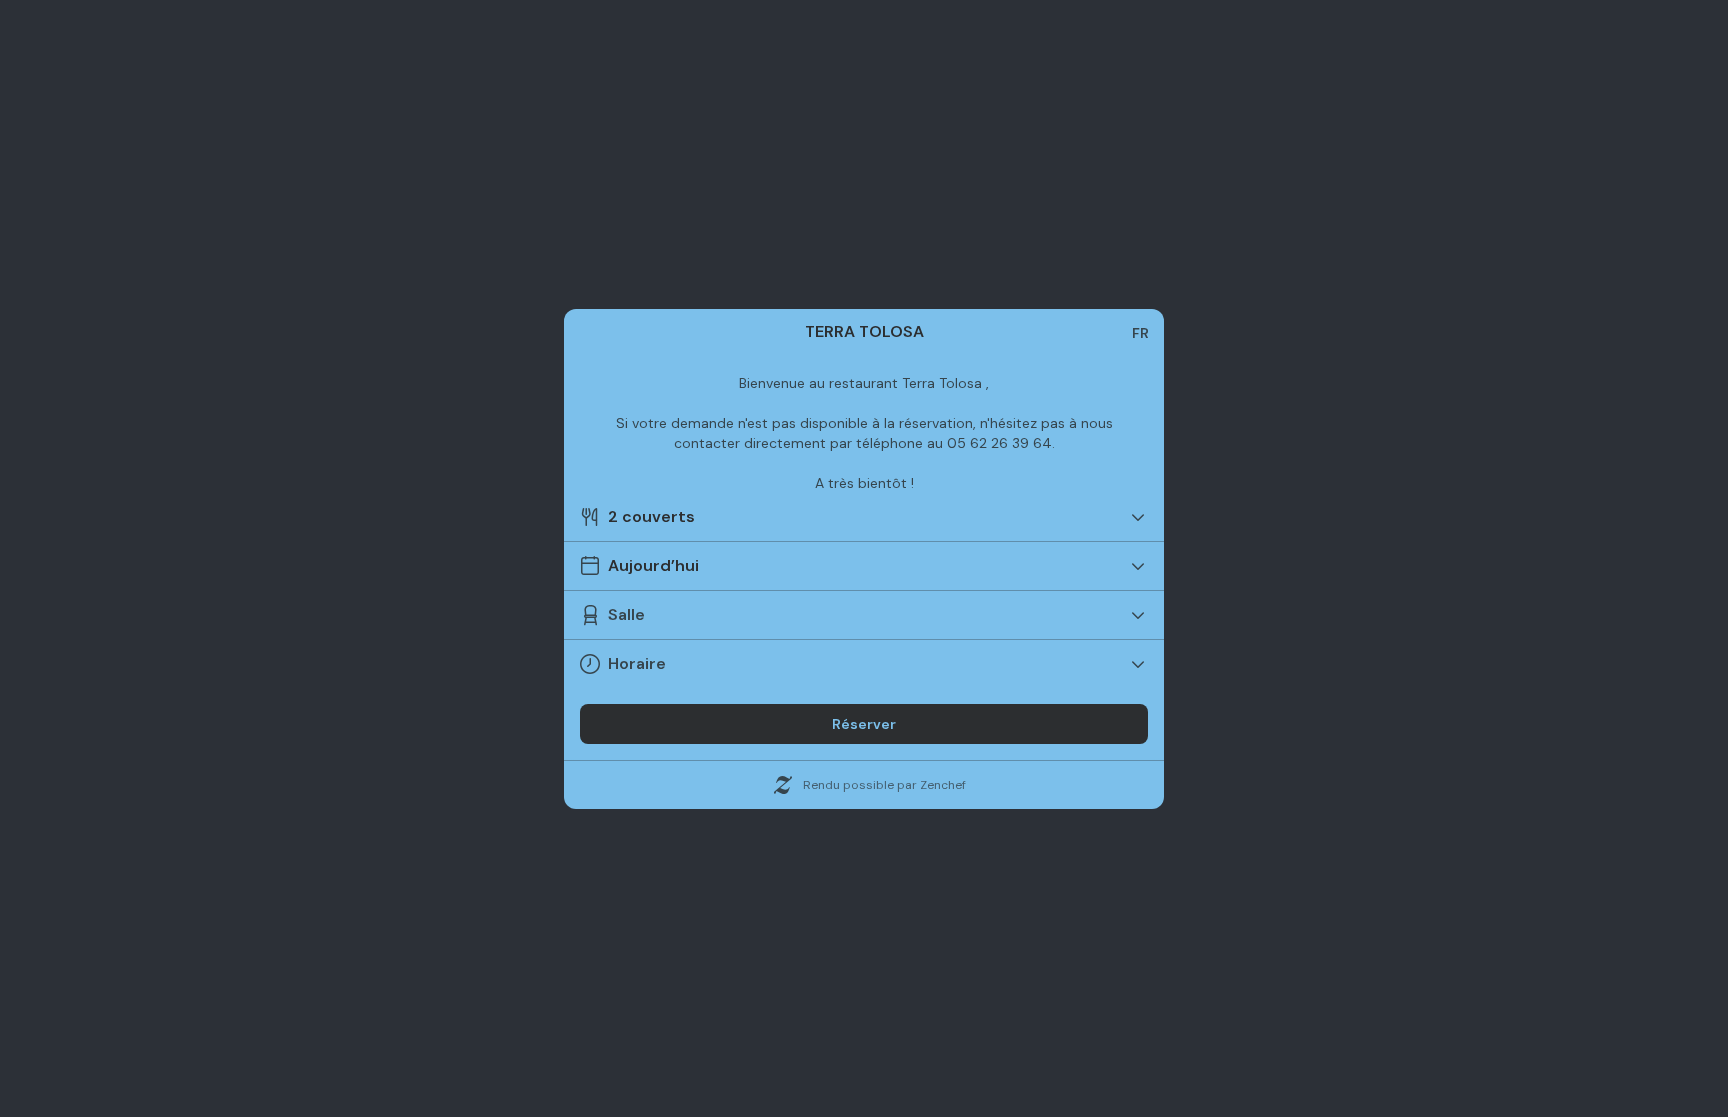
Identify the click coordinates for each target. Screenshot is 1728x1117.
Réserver (864, 724)
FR (1140, 333)
